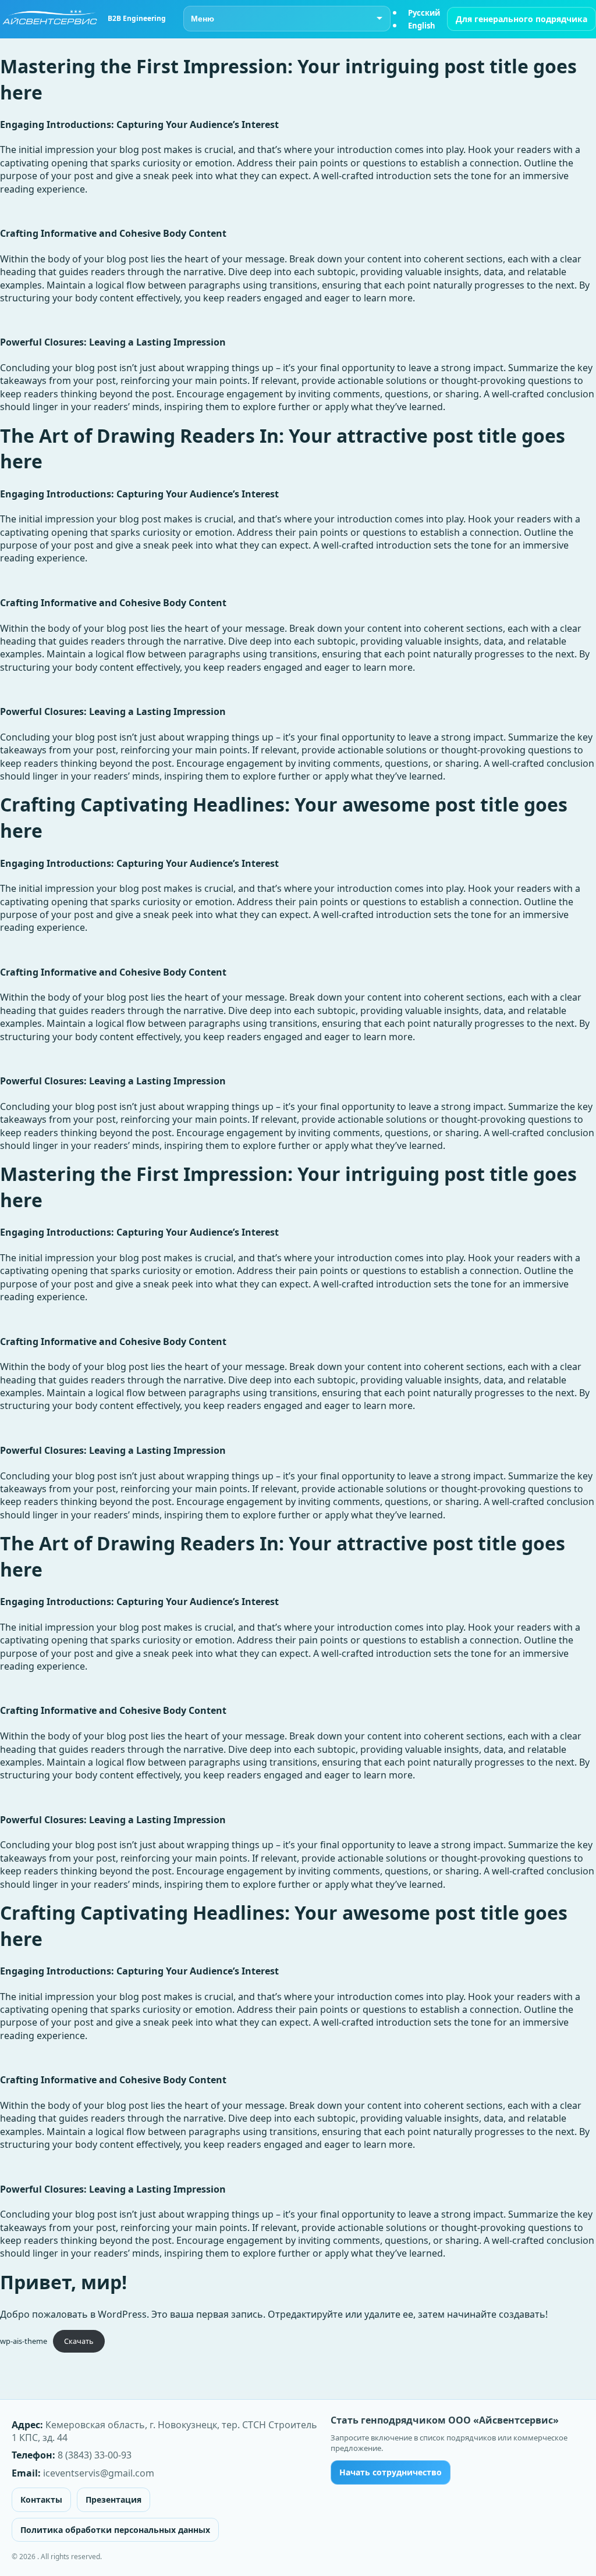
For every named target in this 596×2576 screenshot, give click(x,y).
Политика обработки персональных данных (115, 2530)
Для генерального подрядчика (521, 19)
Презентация (113, 2499)
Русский (424, 13)
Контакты (41, 2499)
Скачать (79, 2341)
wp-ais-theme (24, 2341)
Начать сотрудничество (391, 2472)
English (422, 26)
